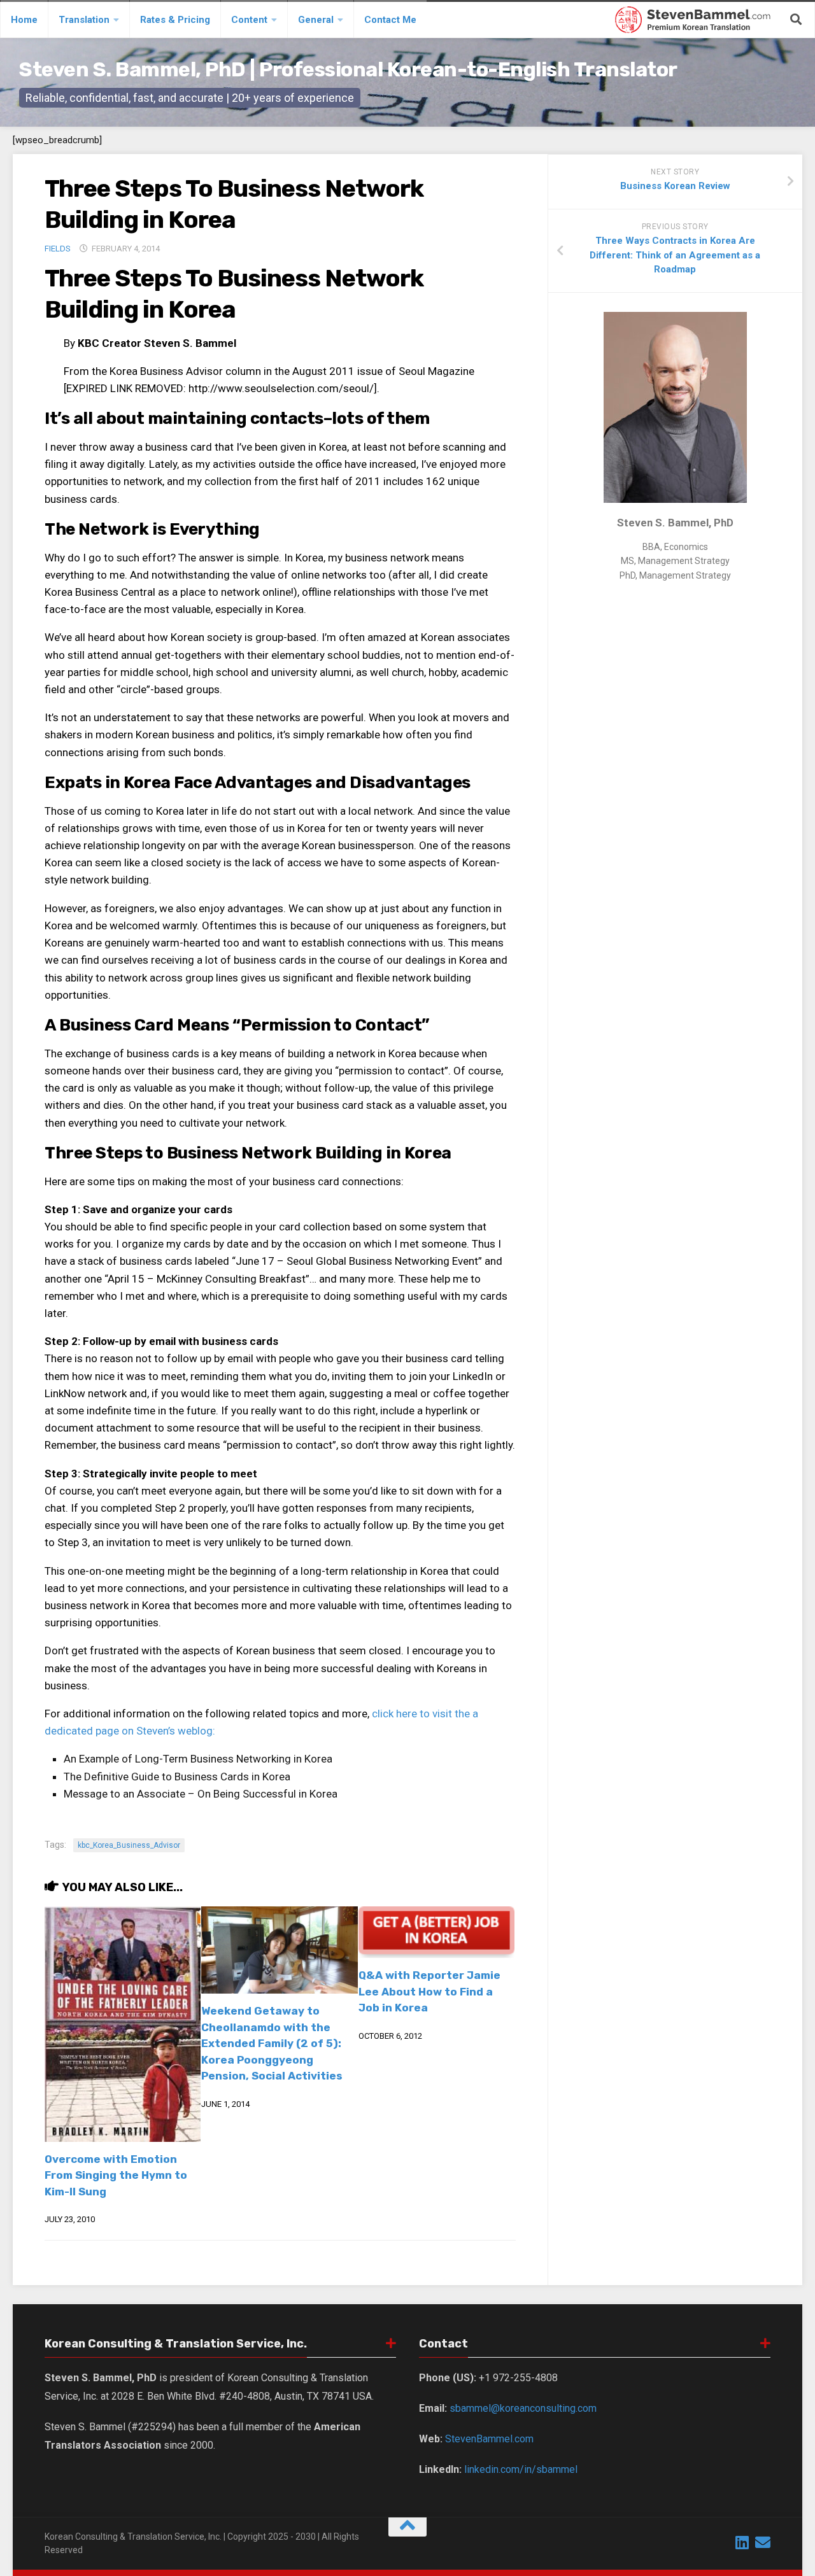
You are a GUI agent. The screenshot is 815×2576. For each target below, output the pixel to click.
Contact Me (390, 20)
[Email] (763, 2542)
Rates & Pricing (175, 20)
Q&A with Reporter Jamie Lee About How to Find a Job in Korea (429, 1991)
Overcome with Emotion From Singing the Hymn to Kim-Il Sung (116, 2175)
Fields (58, 249)
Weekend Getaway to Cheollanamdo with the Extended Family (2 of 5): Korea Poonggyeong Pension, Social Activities (272, 2043)
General (316, 20)
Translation (84, 20)
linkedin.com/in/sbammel (521, 2469)
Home (24, 20)
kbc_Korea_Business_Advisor (129, 1845)
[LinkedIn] (742, 2542)
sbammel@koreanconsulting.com (523, 2408)
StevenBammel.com (489, 2439)
